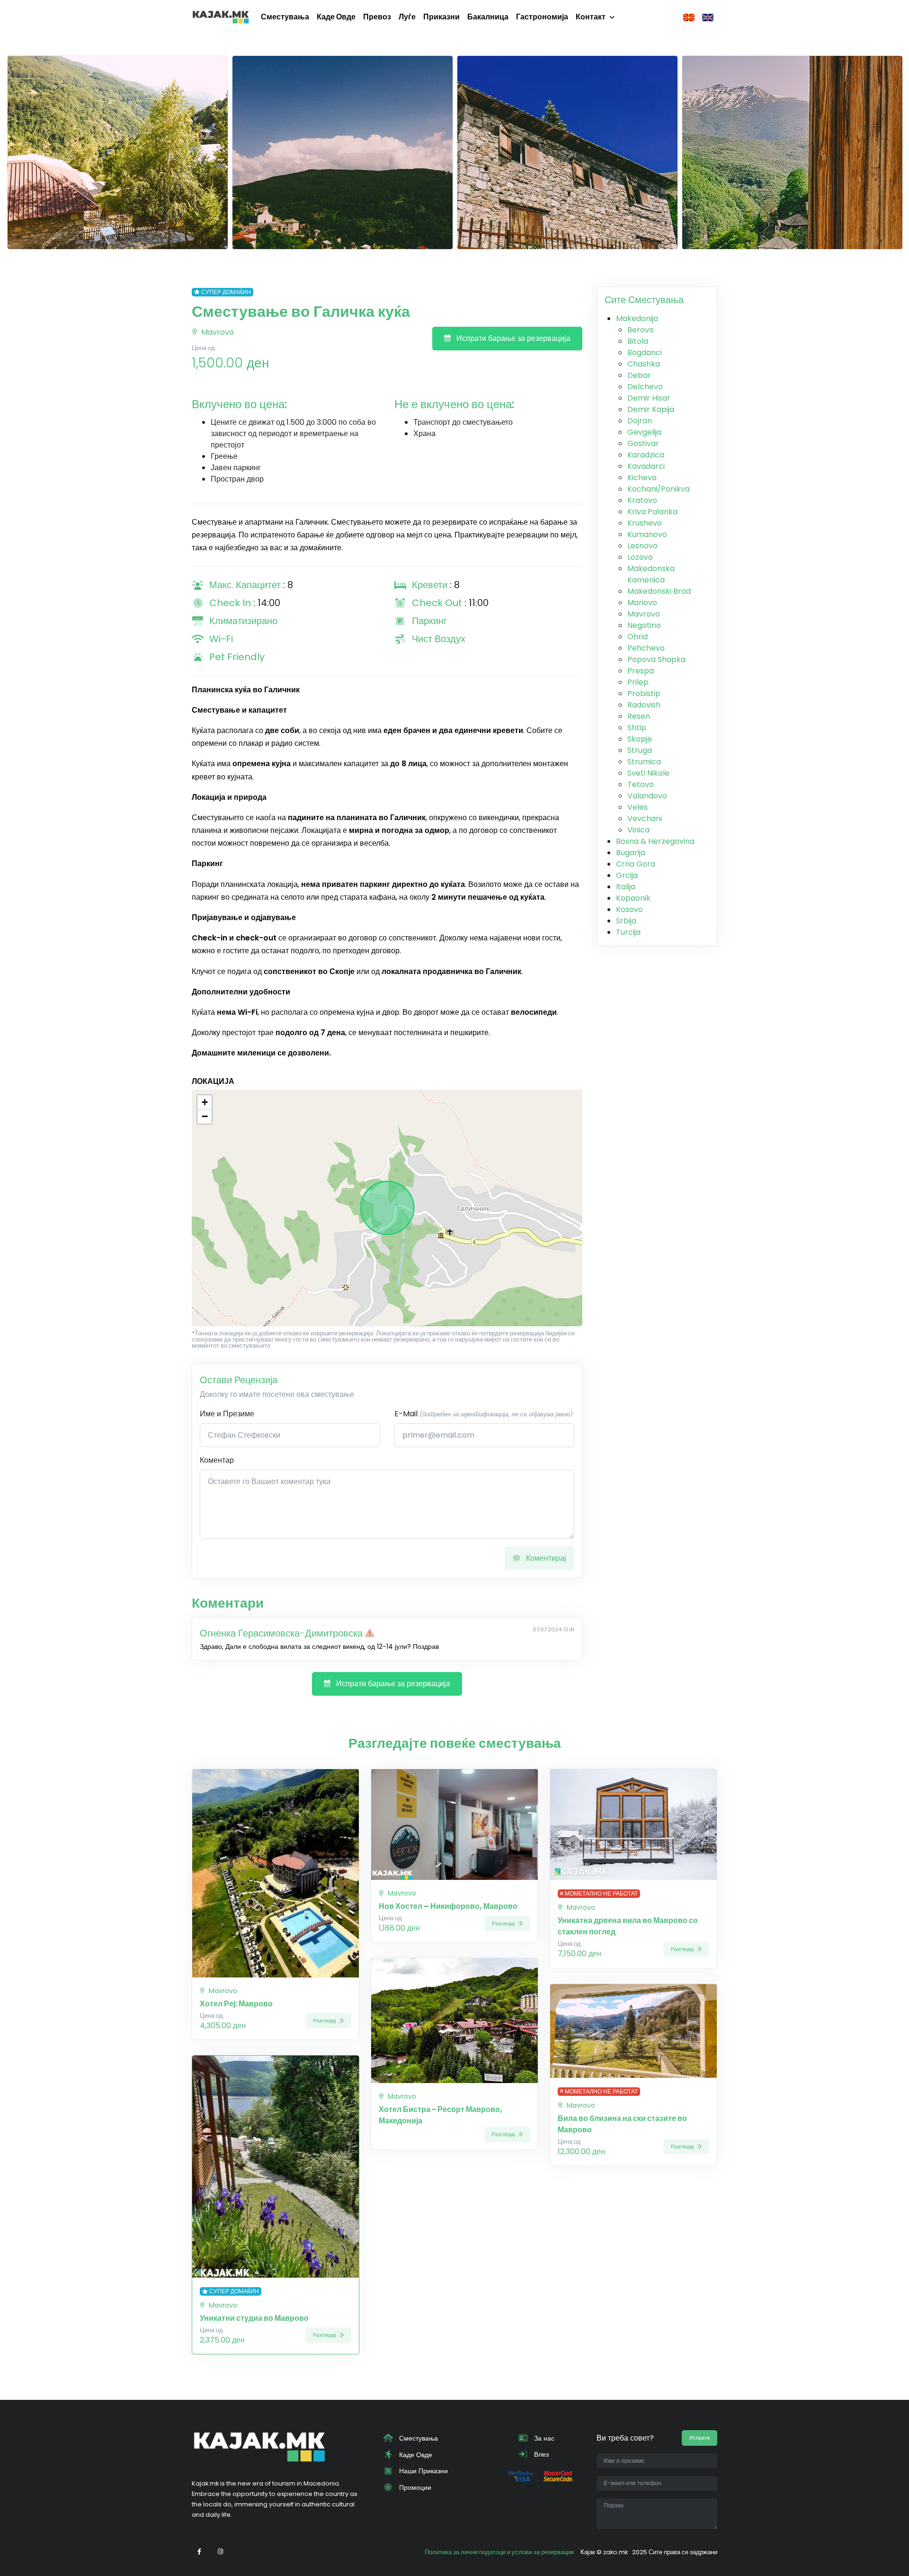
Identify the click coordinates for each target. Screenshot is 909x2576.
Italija (626, 887)
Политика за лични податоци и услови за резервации (499, 2552)
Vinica (638, 830)
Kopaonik (633, 898)
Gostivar (643, 443)
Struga (640, 750)
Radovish (644, 705)
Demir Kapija (651, 409)
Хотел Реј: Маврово (236, 2004)
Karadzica (646, 455)
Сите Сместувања (644, 300)
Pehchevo (646, 648)
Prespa (641, 671)
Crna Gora (636, 864)
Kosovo (629, 909)
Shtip (637, 728)
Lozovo (640, 557)
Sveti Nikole (648, 773)
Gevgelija (644, 432)
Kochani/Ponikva (659, 489)
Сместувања (285, 17)
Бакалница (488, 17)
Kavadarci (646, 466)
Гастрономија (542, 17)
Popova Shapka (656, 659)
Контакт (591, 17)
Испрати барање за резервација (512, 338)
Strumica (644, 762)
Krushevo (645, 523)
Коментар (217, 1460)
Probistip (644, 693)
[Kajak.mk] (221, 17)
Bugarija (631, 853)
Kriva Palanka (652, 512)
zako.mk (615, 2552)
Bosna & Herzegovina (655, 841)
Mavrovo (217, 332)
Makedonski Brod (659, 591)
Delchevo (645, 387)
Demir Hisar (649, 398)
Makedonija (637, 318)
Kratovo (642, 500)
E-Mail (484, 1414)
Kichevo (642, 478)
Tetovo (641, 784)
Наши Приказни (423, 2471)
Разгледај (325, 2021)
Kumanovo (647, 534)
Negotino (644, 625)
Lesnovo (642, 546)
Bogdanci (645, 353)
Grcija (627, 875)
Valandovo (647, 796)
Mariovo (642, 603)
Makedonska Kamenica (651, 574)
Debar (639, 375)
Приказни (441, 17)
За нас (543, 2438)
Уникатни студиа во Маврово (254, 2318)
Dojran (640, 421)
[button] (205, 1102)
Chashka (644, 364)
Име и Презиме (227, 1414)
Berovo (641, 330)
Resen (639, 716)
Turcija (628, 932)
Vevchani (645, 818)
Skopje (640, 739)
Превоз (377, 17)
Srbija (626, 921)
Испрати (700, 2438)
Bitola (638, 341)
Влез (540, 2454)
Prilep (638, 682)
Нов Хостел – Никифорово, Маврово (448, 1906)
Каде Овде (336, 17)
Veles (637, 807)
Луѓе (407, 17)
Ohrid (637, 637)
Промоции (414, 2487)
